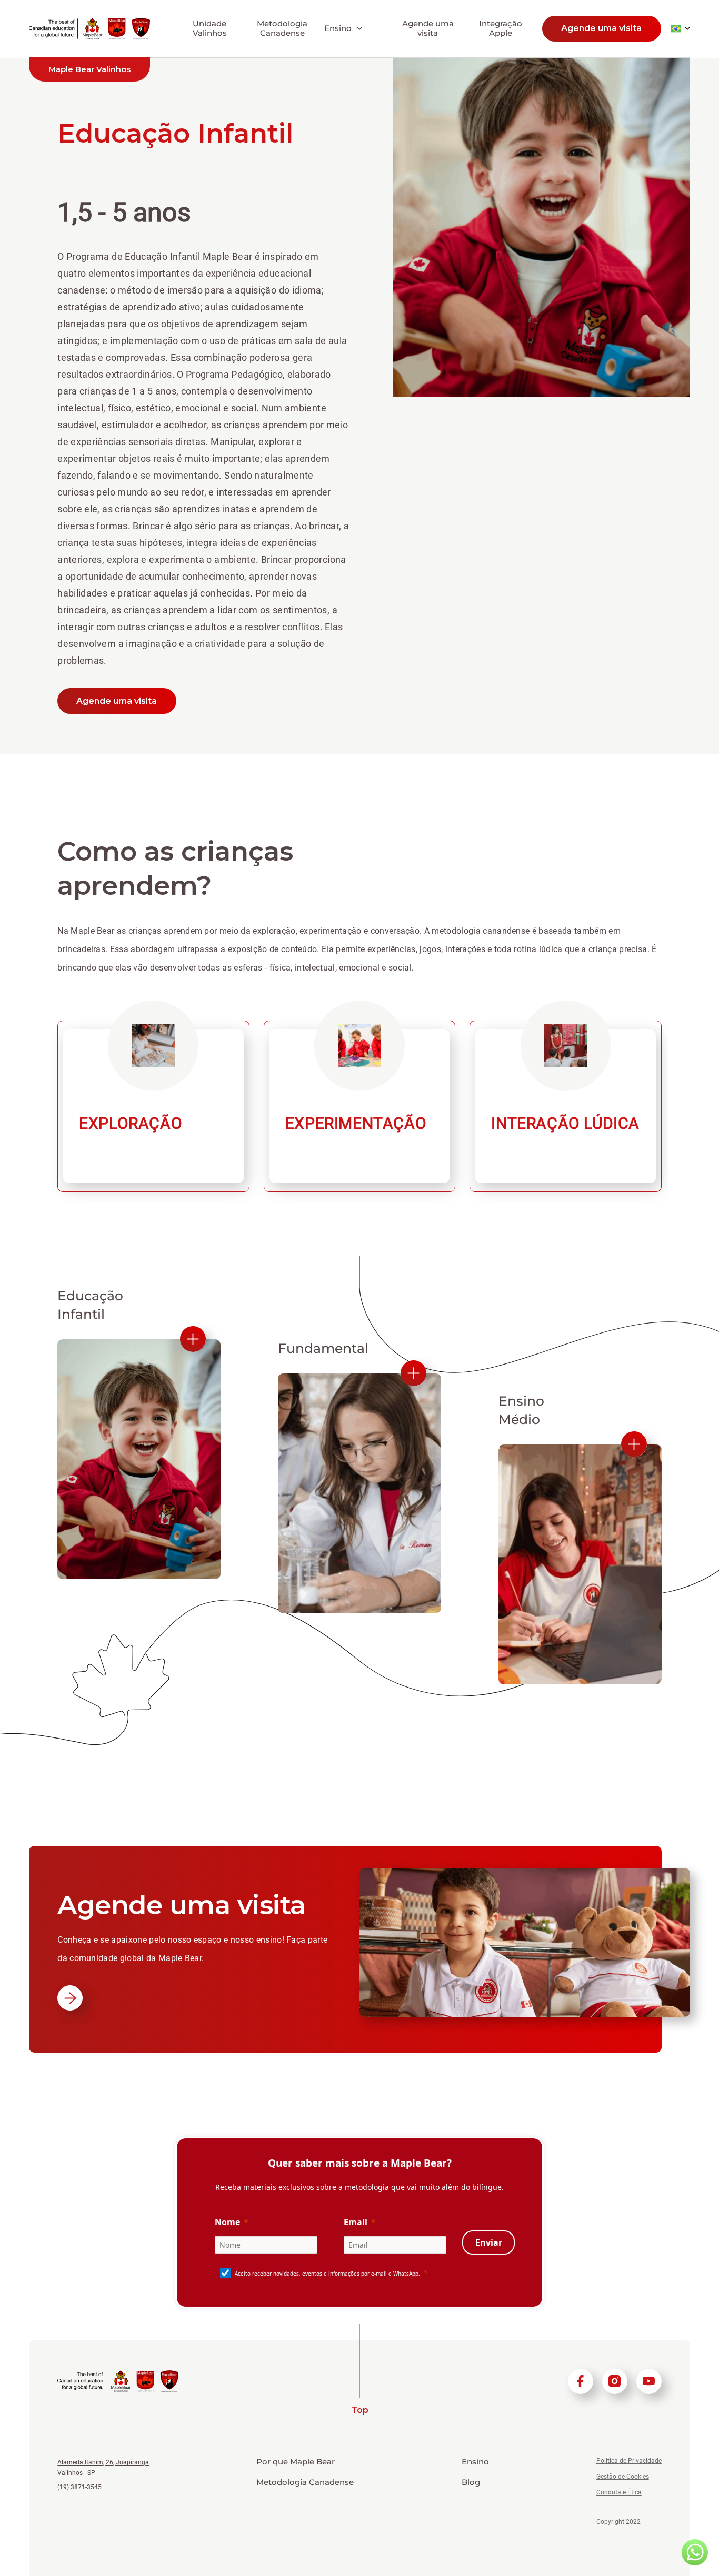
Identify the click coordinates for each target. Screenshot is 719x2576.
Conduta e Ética (619, 2492)
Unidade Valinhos (210, 28)
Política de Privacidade (629, 2461)
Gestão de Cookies (623, 2477)
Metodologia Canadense (282, 28)
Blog (471, 2482)
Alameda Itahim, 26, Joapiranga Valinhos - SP (103, 2468)
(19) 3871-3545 (79, 2487)
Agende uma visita (428, 28)
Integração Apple (501, 28)
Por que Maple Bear (296, 2462)
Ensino (475, 2462)
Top (360, 2410)
